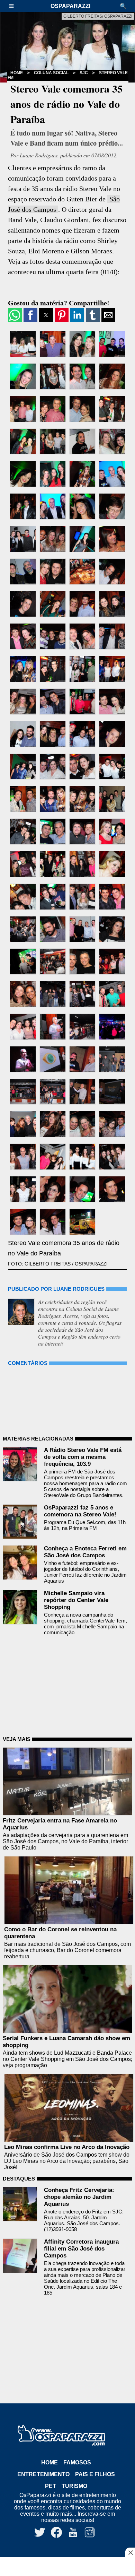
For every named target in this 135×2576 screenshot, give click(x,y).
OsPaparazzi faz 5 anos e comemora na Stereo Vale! (80, 1511)
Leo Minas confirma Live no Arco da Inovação (67, 2147)
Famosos (77, 2462)
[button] (15, 6)
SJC (84, 73)
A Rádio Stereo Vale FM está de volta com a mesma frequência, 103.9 (83, 1457)
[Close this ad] (130, 2552)
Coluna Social (51, 73)
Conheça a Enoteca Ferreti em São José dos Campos (85, 1552)
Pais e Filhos (95, 2474)
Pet (51, 2486)
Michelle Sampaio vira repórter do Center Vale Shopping (76, 1600)
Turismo (74, 2486)
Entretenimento (43, 2474)
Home (17, 73)
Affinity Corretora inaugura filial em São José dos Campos (81, 2249)
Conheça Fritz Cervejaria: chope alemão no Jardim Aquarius (79, 2197)
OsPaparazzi (70, 6)
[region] (67, 2567)
